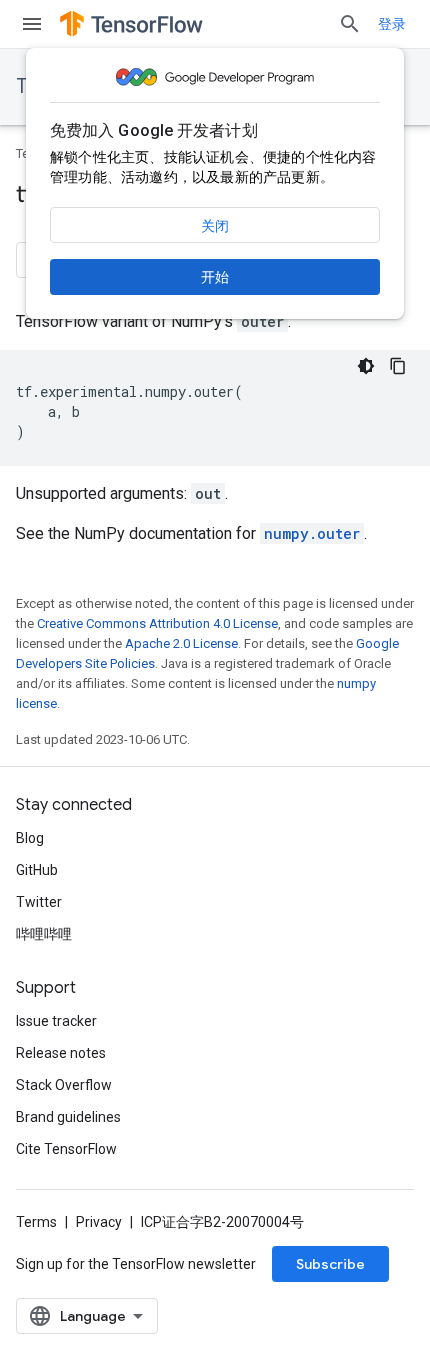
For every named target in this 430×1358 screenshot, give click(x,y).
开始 (215, 277)
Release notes (61, 1053)
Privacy (99, 1222)
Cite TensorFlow (66, 1149)
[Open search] (350, 24)
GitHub (37, 870)
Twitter (39, 902)
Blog (30, 838)
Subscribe (330, 1264)
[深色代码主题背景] (366, 366)
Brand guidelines (68, 1117)
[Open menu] (32, 24)
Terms (36, 1222)
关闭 (215, 226)
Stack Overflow (64, 1085)
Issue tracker (56, 1021)
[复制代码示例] (398, 366)
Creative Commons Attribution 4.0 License (157, 623)
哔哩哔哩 (44, 934)
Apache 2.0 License (181, 643)
